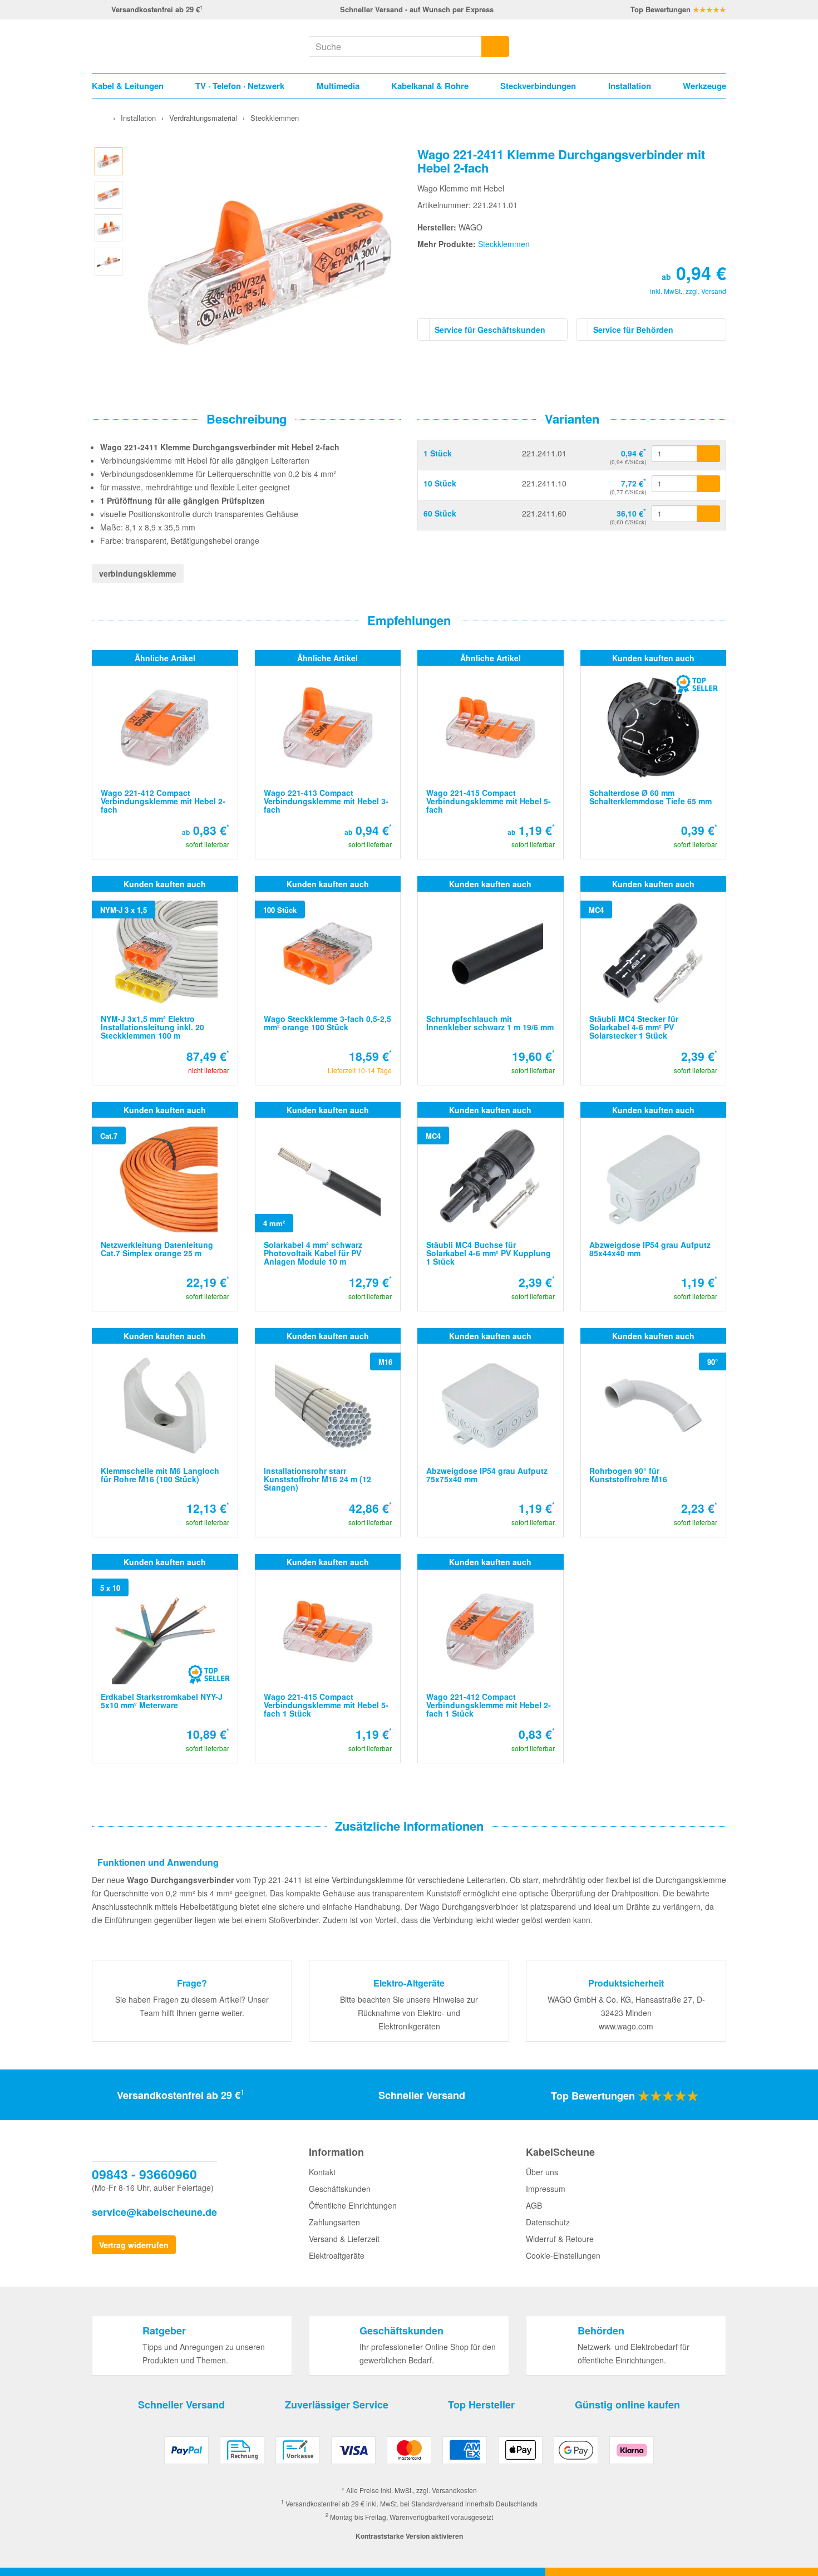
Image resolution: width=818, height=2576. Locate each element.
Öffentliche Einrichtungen (353, 2205)
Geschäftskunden (340, 2189)
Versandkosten (454, 2490)
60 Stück (440, 513)
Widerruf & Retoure (560, 2239)
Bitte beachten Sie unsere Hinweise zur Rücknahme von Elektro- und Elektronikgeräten (409, 2013)
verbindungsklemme (138, 573)
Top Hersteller (481, 2405)
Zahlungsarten (334, 2222)
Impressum (546, 2189)
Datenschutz (548, 2222)
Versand (714, 291)
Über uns (542, 2172)
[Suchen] (495, 46)
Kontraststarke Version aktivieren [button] (409, 2536)
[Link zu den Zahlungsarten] (409, 2454)
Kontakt (322, 2172)
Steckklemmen (504, 244)
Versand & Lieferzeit (344, 2239)
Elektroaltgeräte (337, 2255)
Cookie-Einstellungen (563, 2255)
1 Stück (438, 453)
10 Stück (440, 483)
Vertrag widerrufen (134, 2245)
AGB (534, 2205)
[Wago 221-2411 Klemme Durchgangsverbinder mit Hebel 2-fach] (109, 160)
